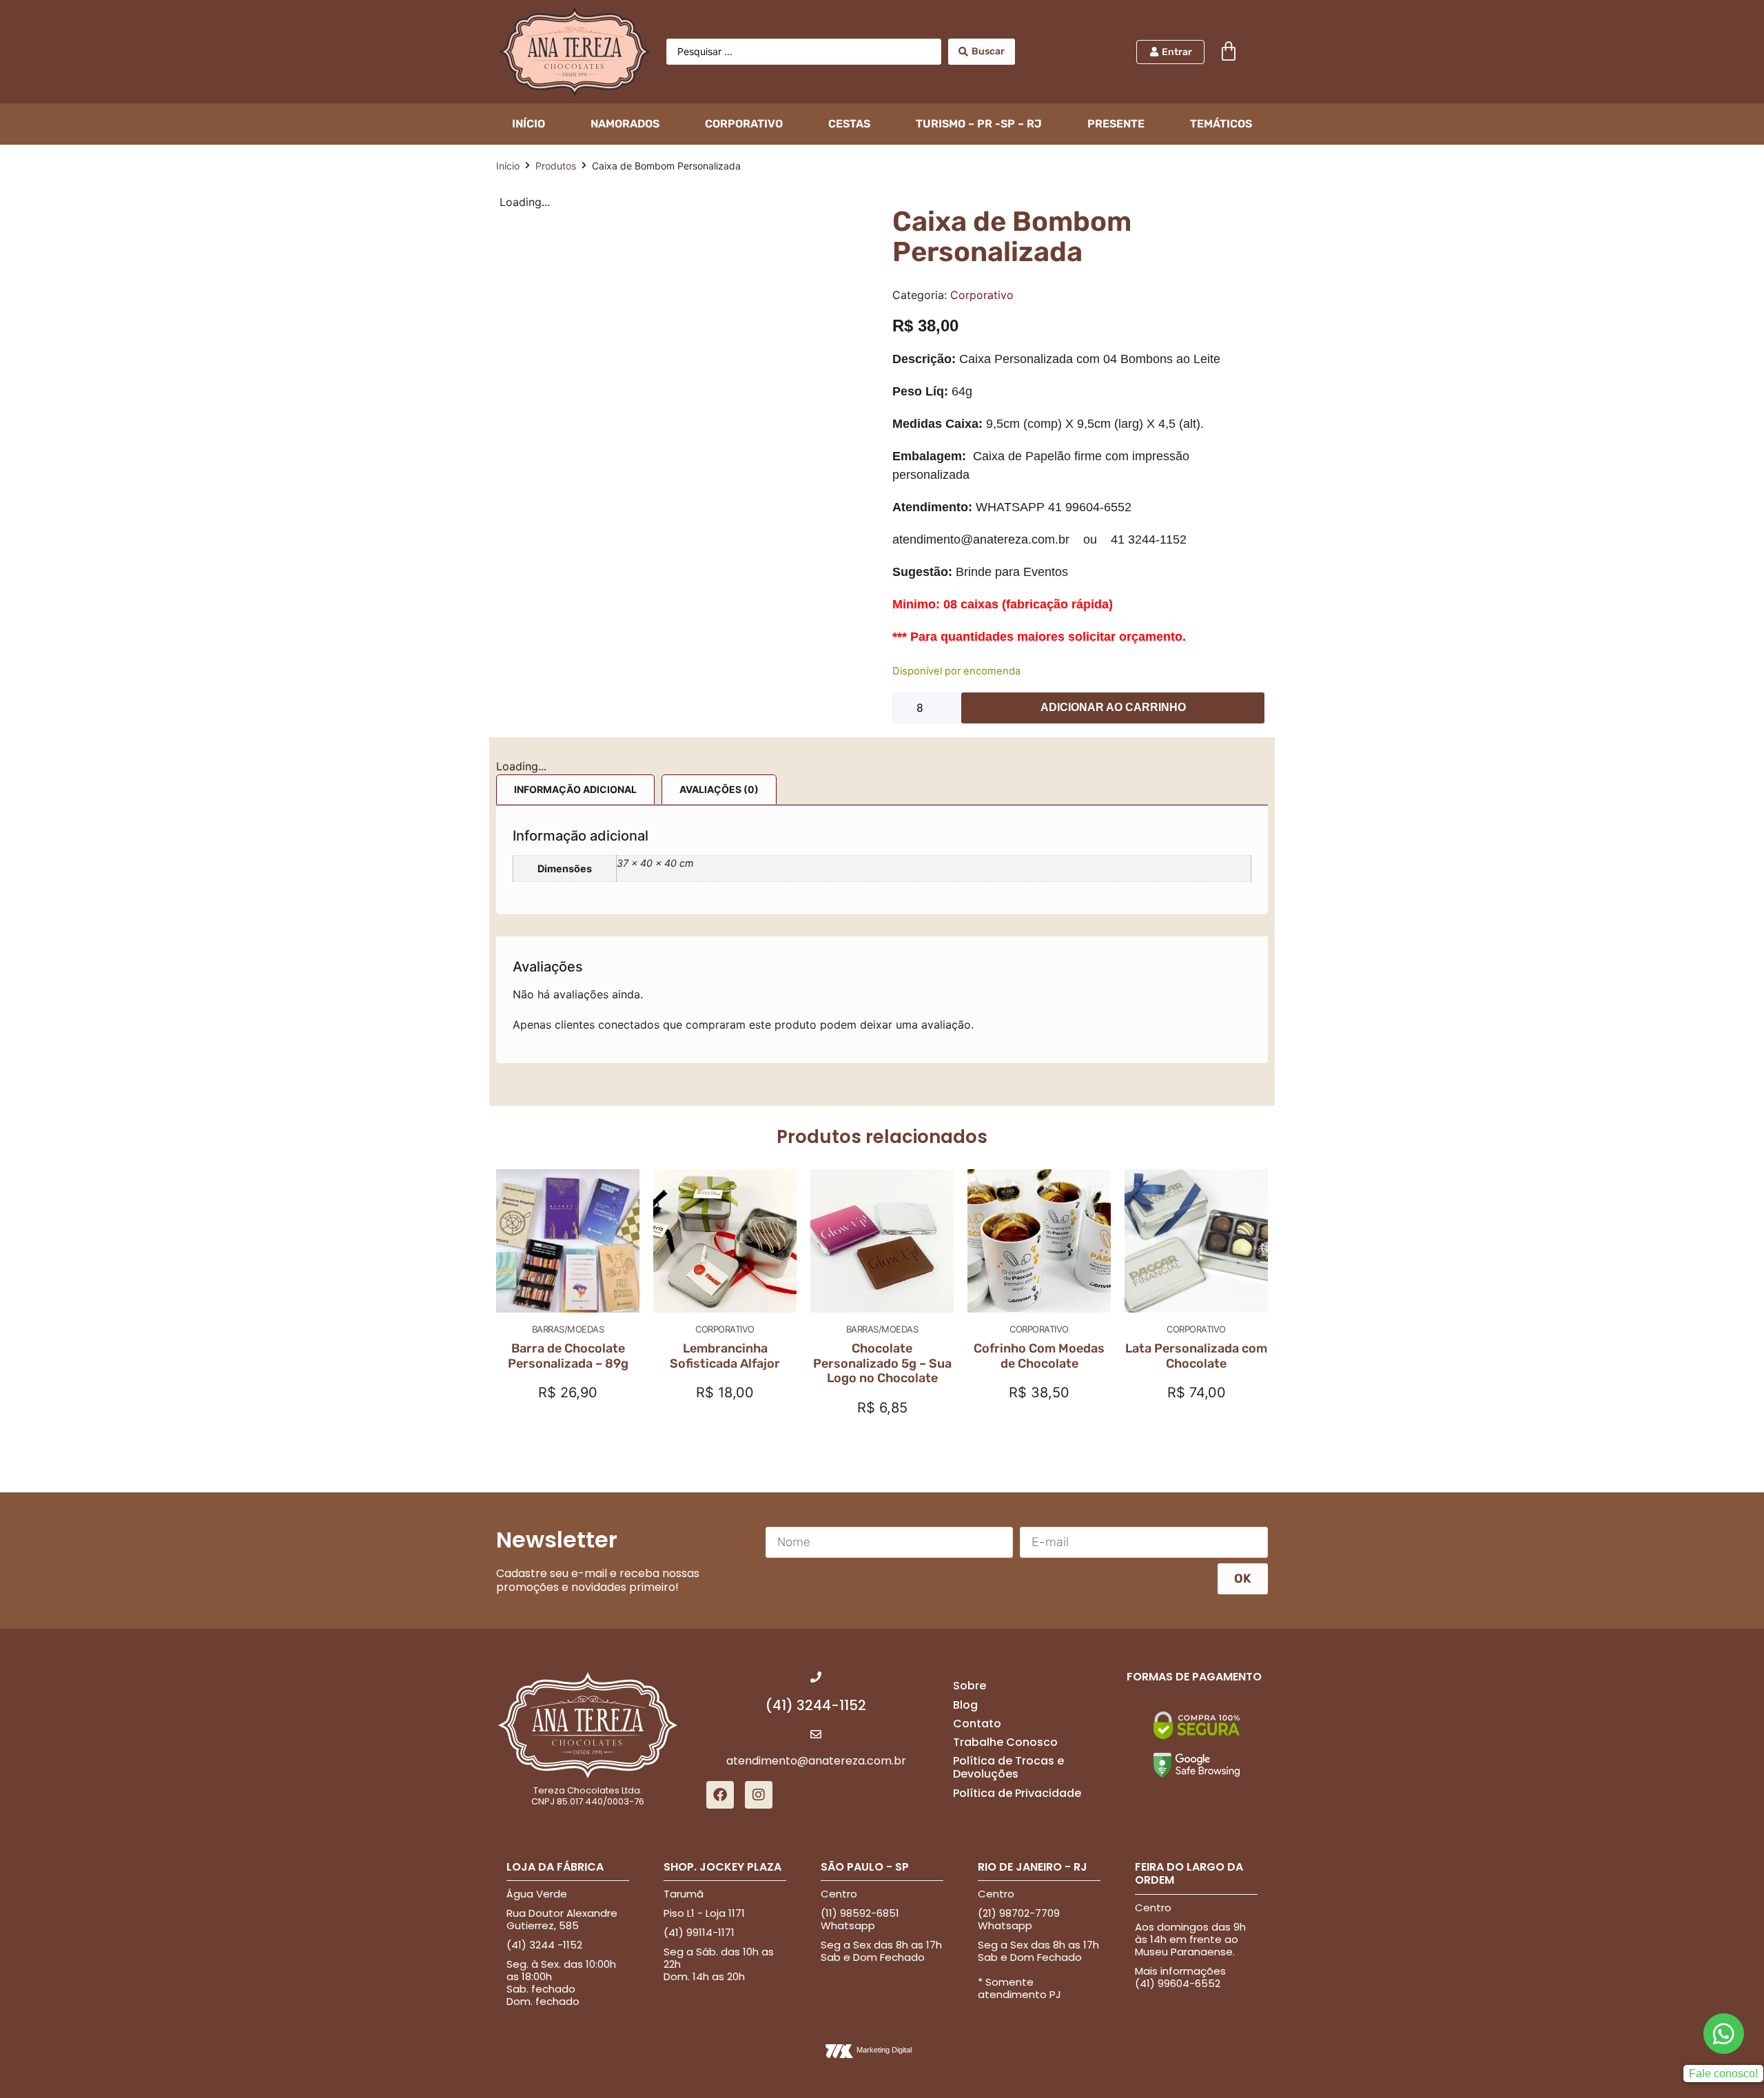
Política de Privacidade (1017, 1793)
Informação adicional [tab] (575, 789)
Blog (965, 1705)
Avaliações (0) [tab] (719, 789)
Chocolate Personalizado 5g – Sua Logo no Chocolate (882, 1363)
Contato (977, 1724)
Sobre (970, 1686)
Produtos (556, 166)
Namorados (625, 124)
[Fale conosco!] (1724, 2034)
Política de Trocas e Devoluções (1008, 1767)
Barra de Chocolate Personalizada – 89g (568, 1356)
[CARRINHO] (1229, 52)
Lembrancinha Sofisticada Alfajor (725, 1356)
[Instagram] (759, 1795)
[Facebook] (720, 1795)
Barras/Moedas (568, 1329)
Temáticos (1221, 124)
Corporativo (744, 124)
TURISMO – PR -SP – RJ (979, 124)
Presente (1116, 124)
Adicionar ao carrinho (1113, 707)
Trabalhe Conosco (1005, 1742)
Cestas (849, 124)
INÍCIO (529, 124)
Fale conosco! (1723, 2074)
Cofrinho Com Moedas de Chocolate (1039, 1356)
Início (508, 166)
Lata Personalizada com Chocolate (1196, 1356)
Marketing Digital (884, 2050)
